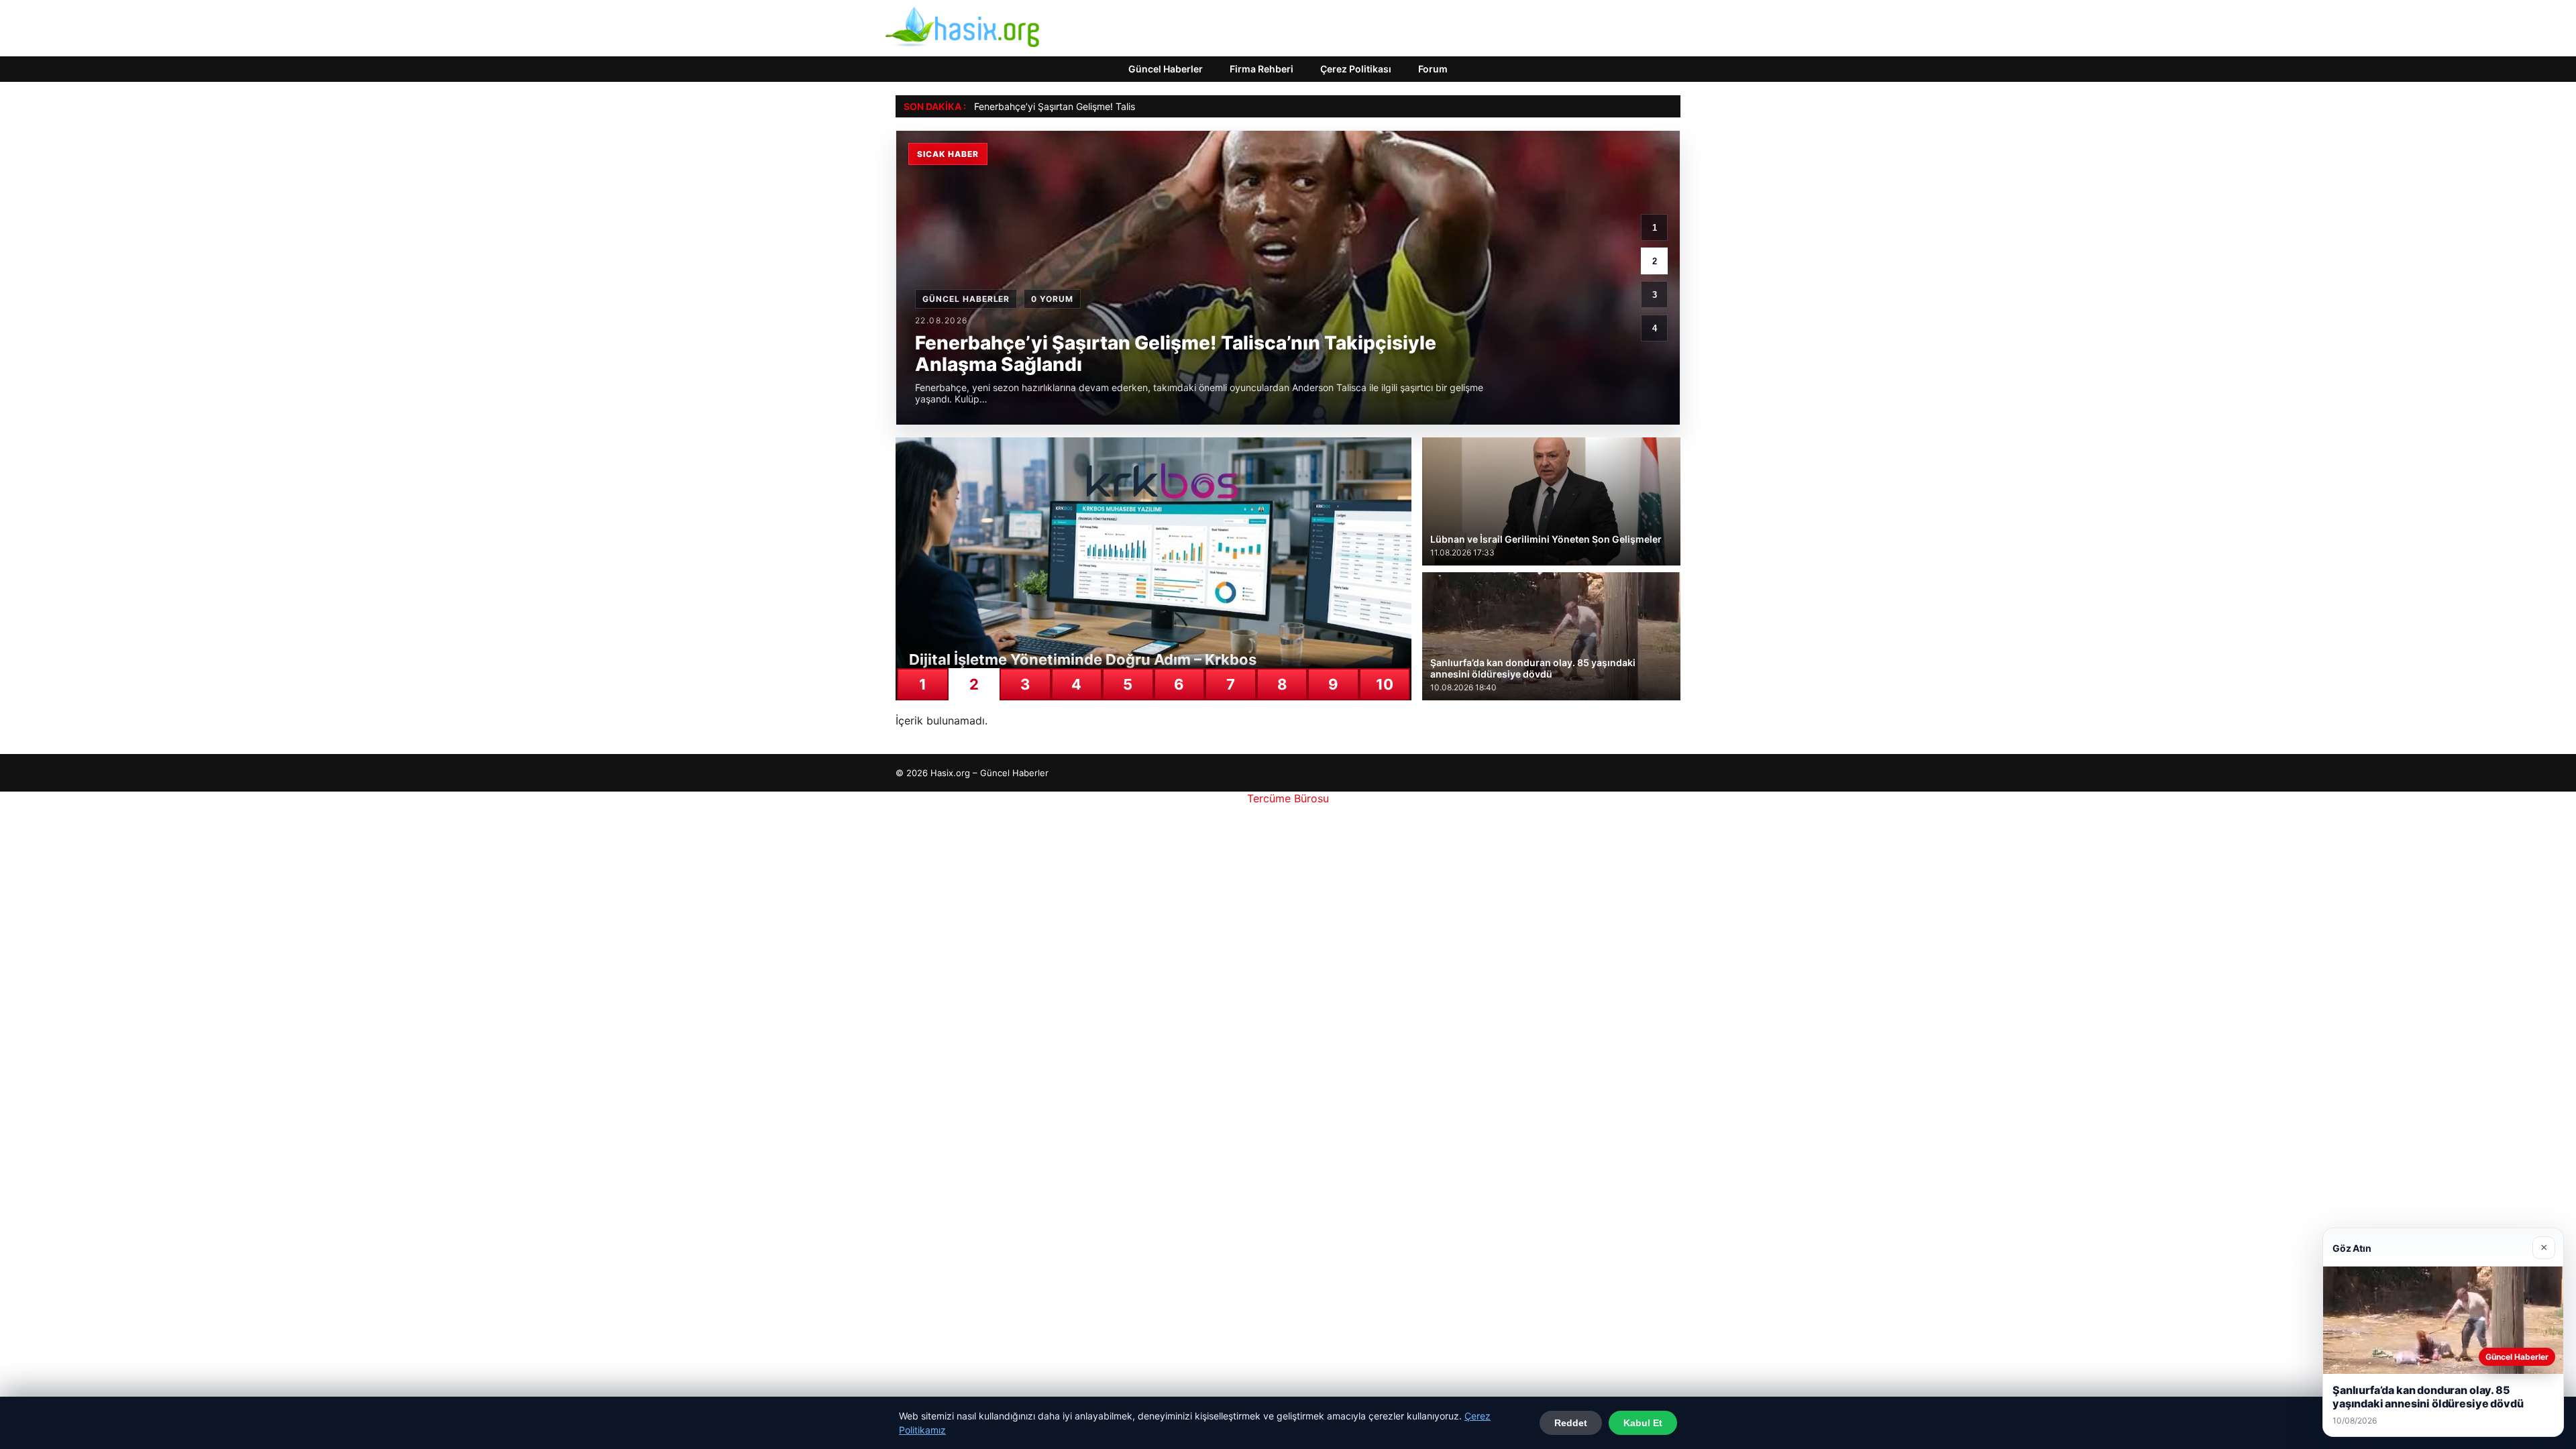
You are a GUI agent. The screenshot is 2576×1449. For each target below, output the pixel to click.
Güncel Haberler (1166, 69)
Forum (1433, 69)
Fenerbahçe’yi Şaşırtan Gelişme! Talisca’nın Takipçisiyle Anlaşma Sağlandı (1134, 106)
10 (1385, 684)
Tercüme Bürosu (1288, 798)
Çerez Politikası (1356, 69)
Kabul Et (1643, 1423)
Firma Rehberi (1262, 69)
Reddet (1571, 1423)
